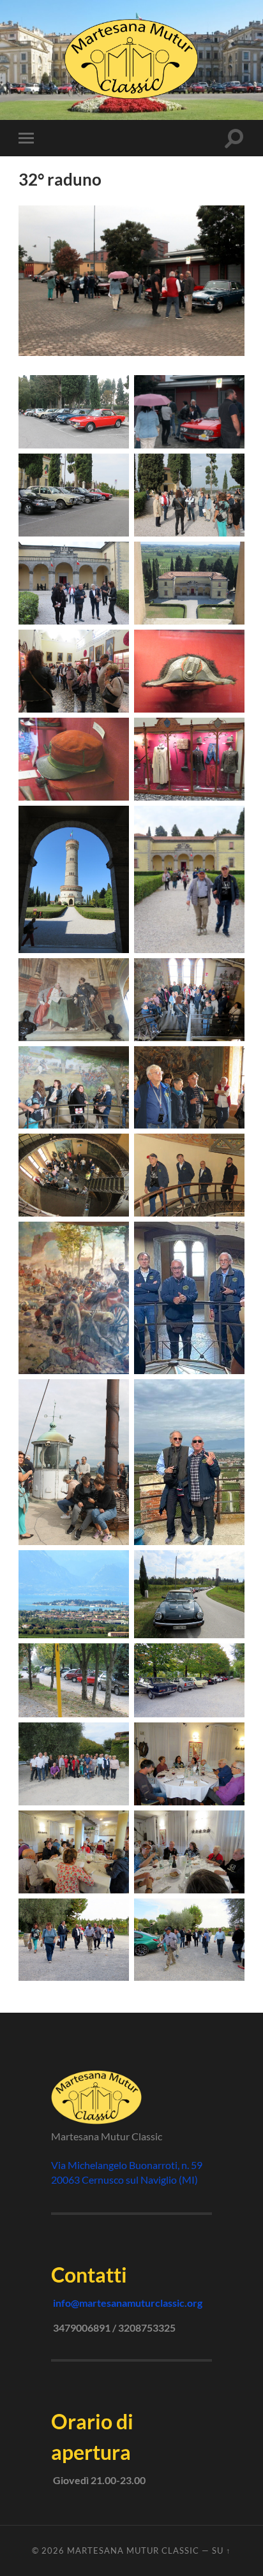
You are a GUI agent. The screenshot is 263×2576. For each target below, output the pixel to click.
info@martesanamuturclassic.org (128, 2303)
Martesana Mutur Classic (133, 2550)
